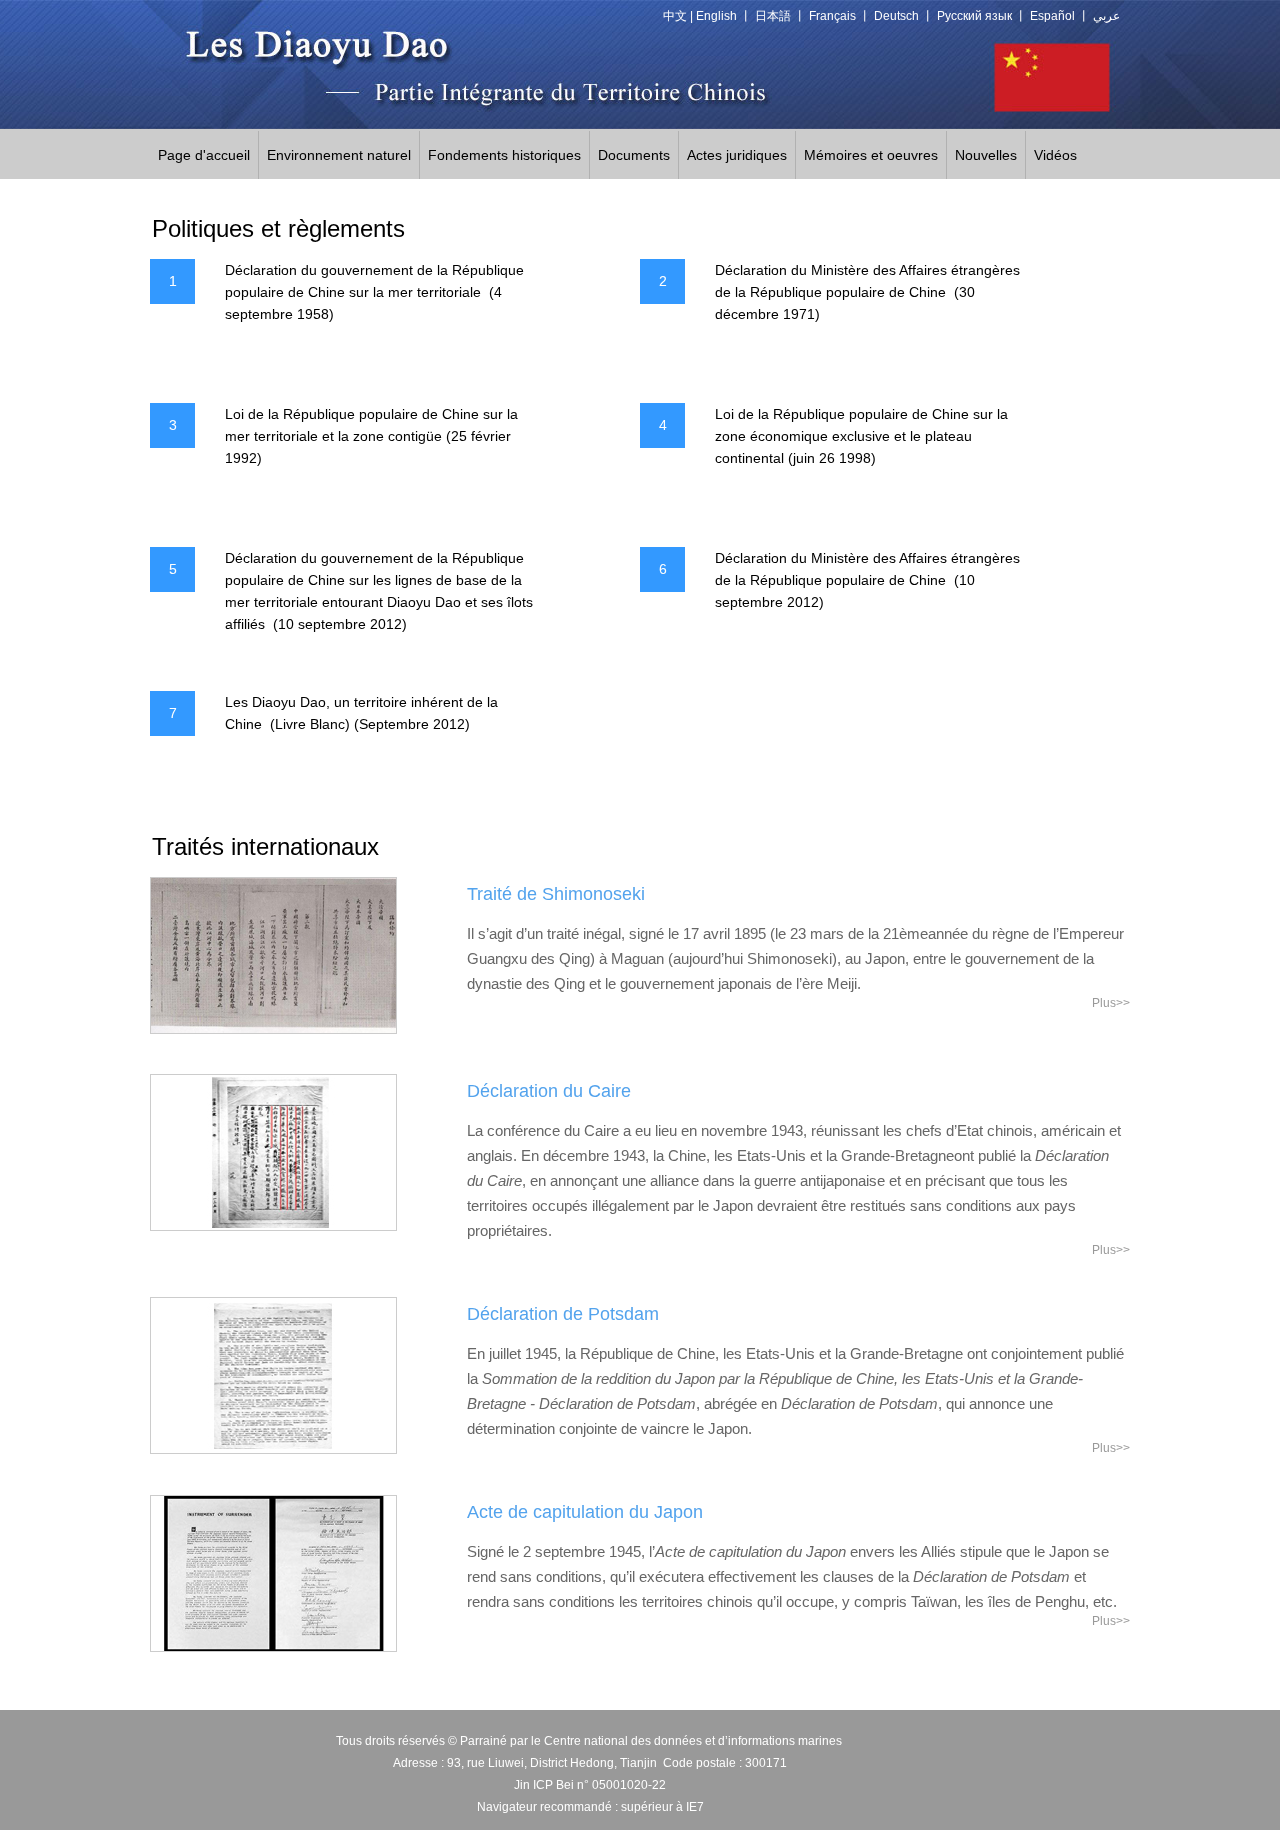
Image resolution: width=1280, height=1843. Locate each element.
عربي (1106, 16)
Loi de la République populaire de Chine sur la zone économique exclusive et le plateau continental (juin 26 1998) (861, 436)
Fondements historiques (504, 155)
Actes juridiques (737, 155)
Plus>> (1111, 1003)
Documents (634, 155)
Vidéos (1055, 155)
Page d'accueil (204, 155)
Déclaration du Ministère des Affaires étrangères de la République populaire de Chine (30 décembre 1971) (867, 292)
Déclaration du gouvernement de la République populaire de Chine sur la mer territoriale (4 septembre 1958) (374, 292)
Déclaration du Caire (549, 1091)
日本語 (773, 16)
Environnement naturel (339, 155)
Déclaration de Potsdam (563, 1314)
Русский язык (974, 16)
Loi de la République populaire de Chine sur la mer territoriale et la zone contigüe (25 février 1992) (371, 436)
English (716, 16)
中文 (675, 16)
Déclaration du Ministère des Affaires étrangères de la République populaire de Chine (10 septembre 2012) (867, 580)
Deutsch (896, 16)
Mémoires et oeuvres (871, 155)
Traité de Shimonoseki (556, 894)
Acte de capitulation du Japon (585, 1512)
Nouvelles (986, 155)
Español (1052, 16)
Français (832, 16)
